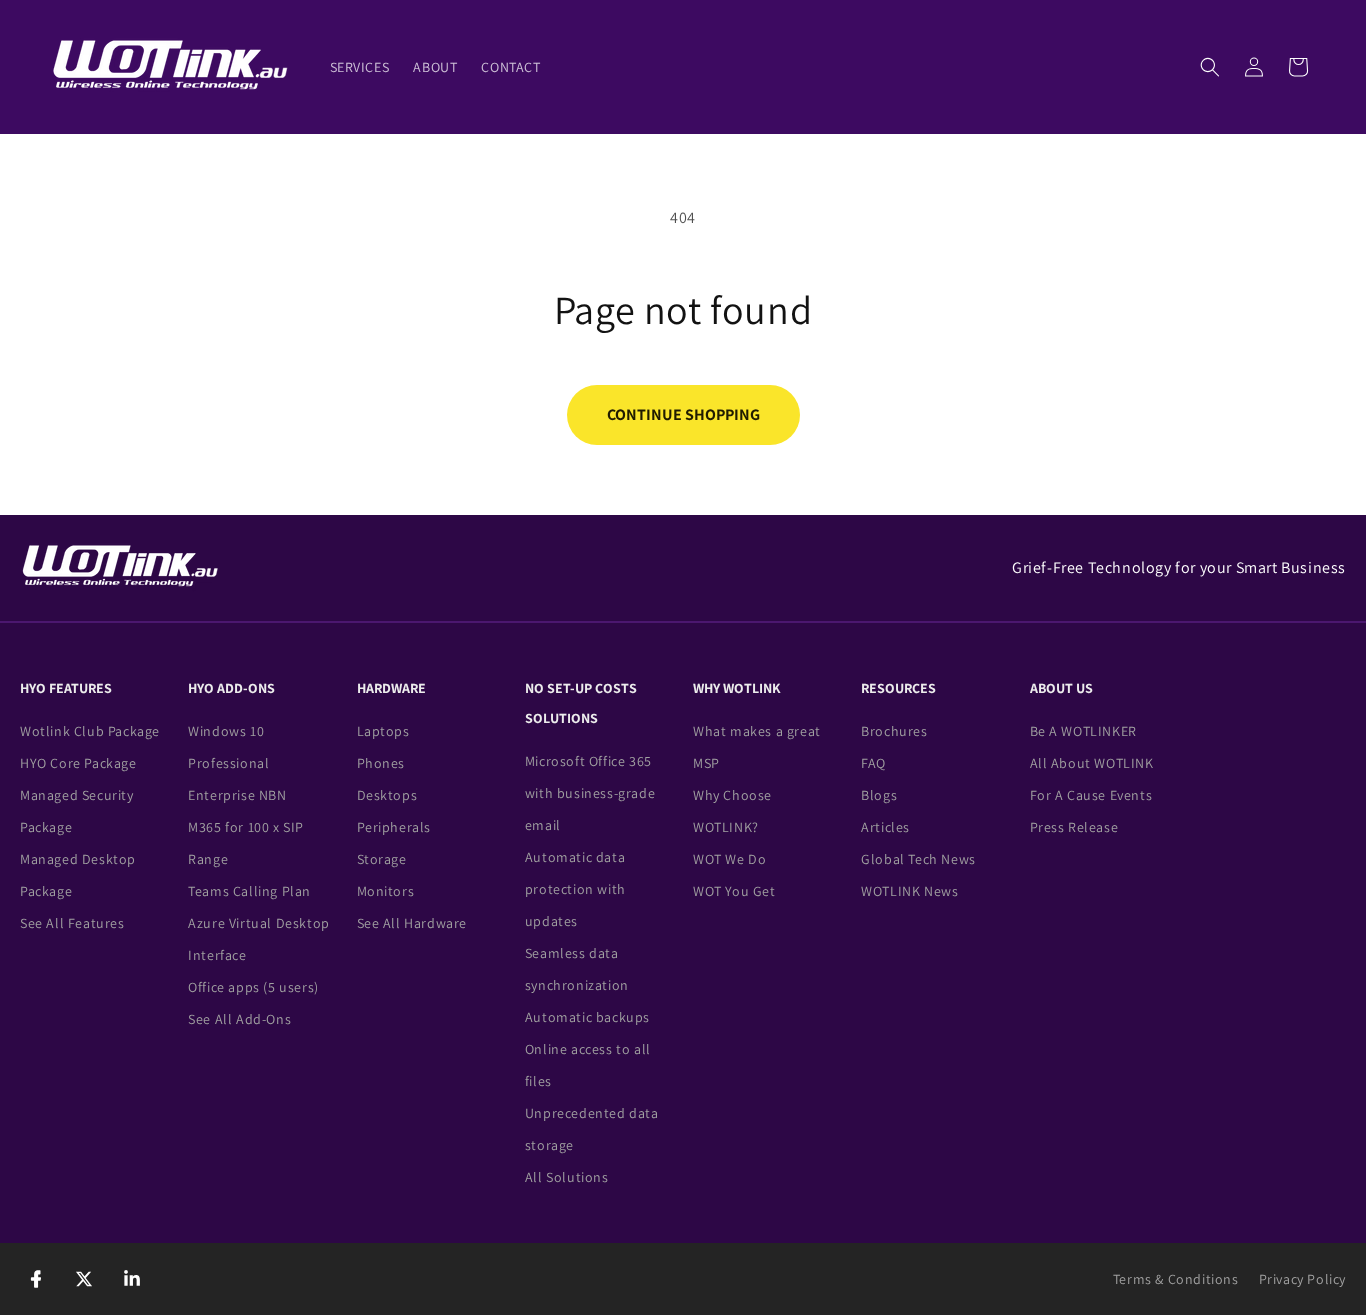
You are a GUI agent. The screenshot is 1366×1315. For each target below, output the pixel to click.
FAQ (873, 763)
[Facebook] (36, 1279)
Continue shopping (683, 414)
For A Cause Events (1091, 795)
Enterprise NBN (237, 795)
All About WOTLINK (1092, 763)
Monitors (386, 891)
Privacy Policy (1302, 1279)
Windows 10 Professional (228, 747)
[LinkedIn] (132, 1279)
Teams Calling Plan (249, 891)
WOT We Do (729, 859)
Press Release (1074, 827)
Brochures (894, 731)
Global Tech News (918, 859)
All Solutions (567, 1177)
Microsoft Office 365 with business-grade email (590, 793)
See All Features (72, 923)
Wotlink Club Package (90, 731)
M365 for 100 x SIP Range (246, 843)
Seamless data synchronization (577, 969)
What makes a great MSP (757, 747)
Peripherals (394, 827)
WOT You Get (734, 891)
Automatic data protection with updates (575, 889)
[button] (1210, 67)
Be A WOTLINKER (1083, 731)
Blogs (879, 795)
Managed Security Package (77, 811)
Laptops (383, 731)
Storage (382, 859)
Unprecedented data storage (592, 1129)
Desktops (387, 795)
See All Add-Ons (239, 1019)
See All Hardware (412, 923)
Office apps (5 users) (253, 987)
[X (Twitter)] (84, 1279)
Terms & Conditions (1176, 1279)
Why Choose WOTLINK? (732, 811)
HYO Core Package (78, 763)
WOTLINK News (909, 891)
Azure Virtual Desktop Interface (259, 939)
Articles (885, 827)
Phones (381, 763)
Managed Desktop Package (78, 875)
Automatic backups (587, 1017)
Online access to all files (588, 1065)
